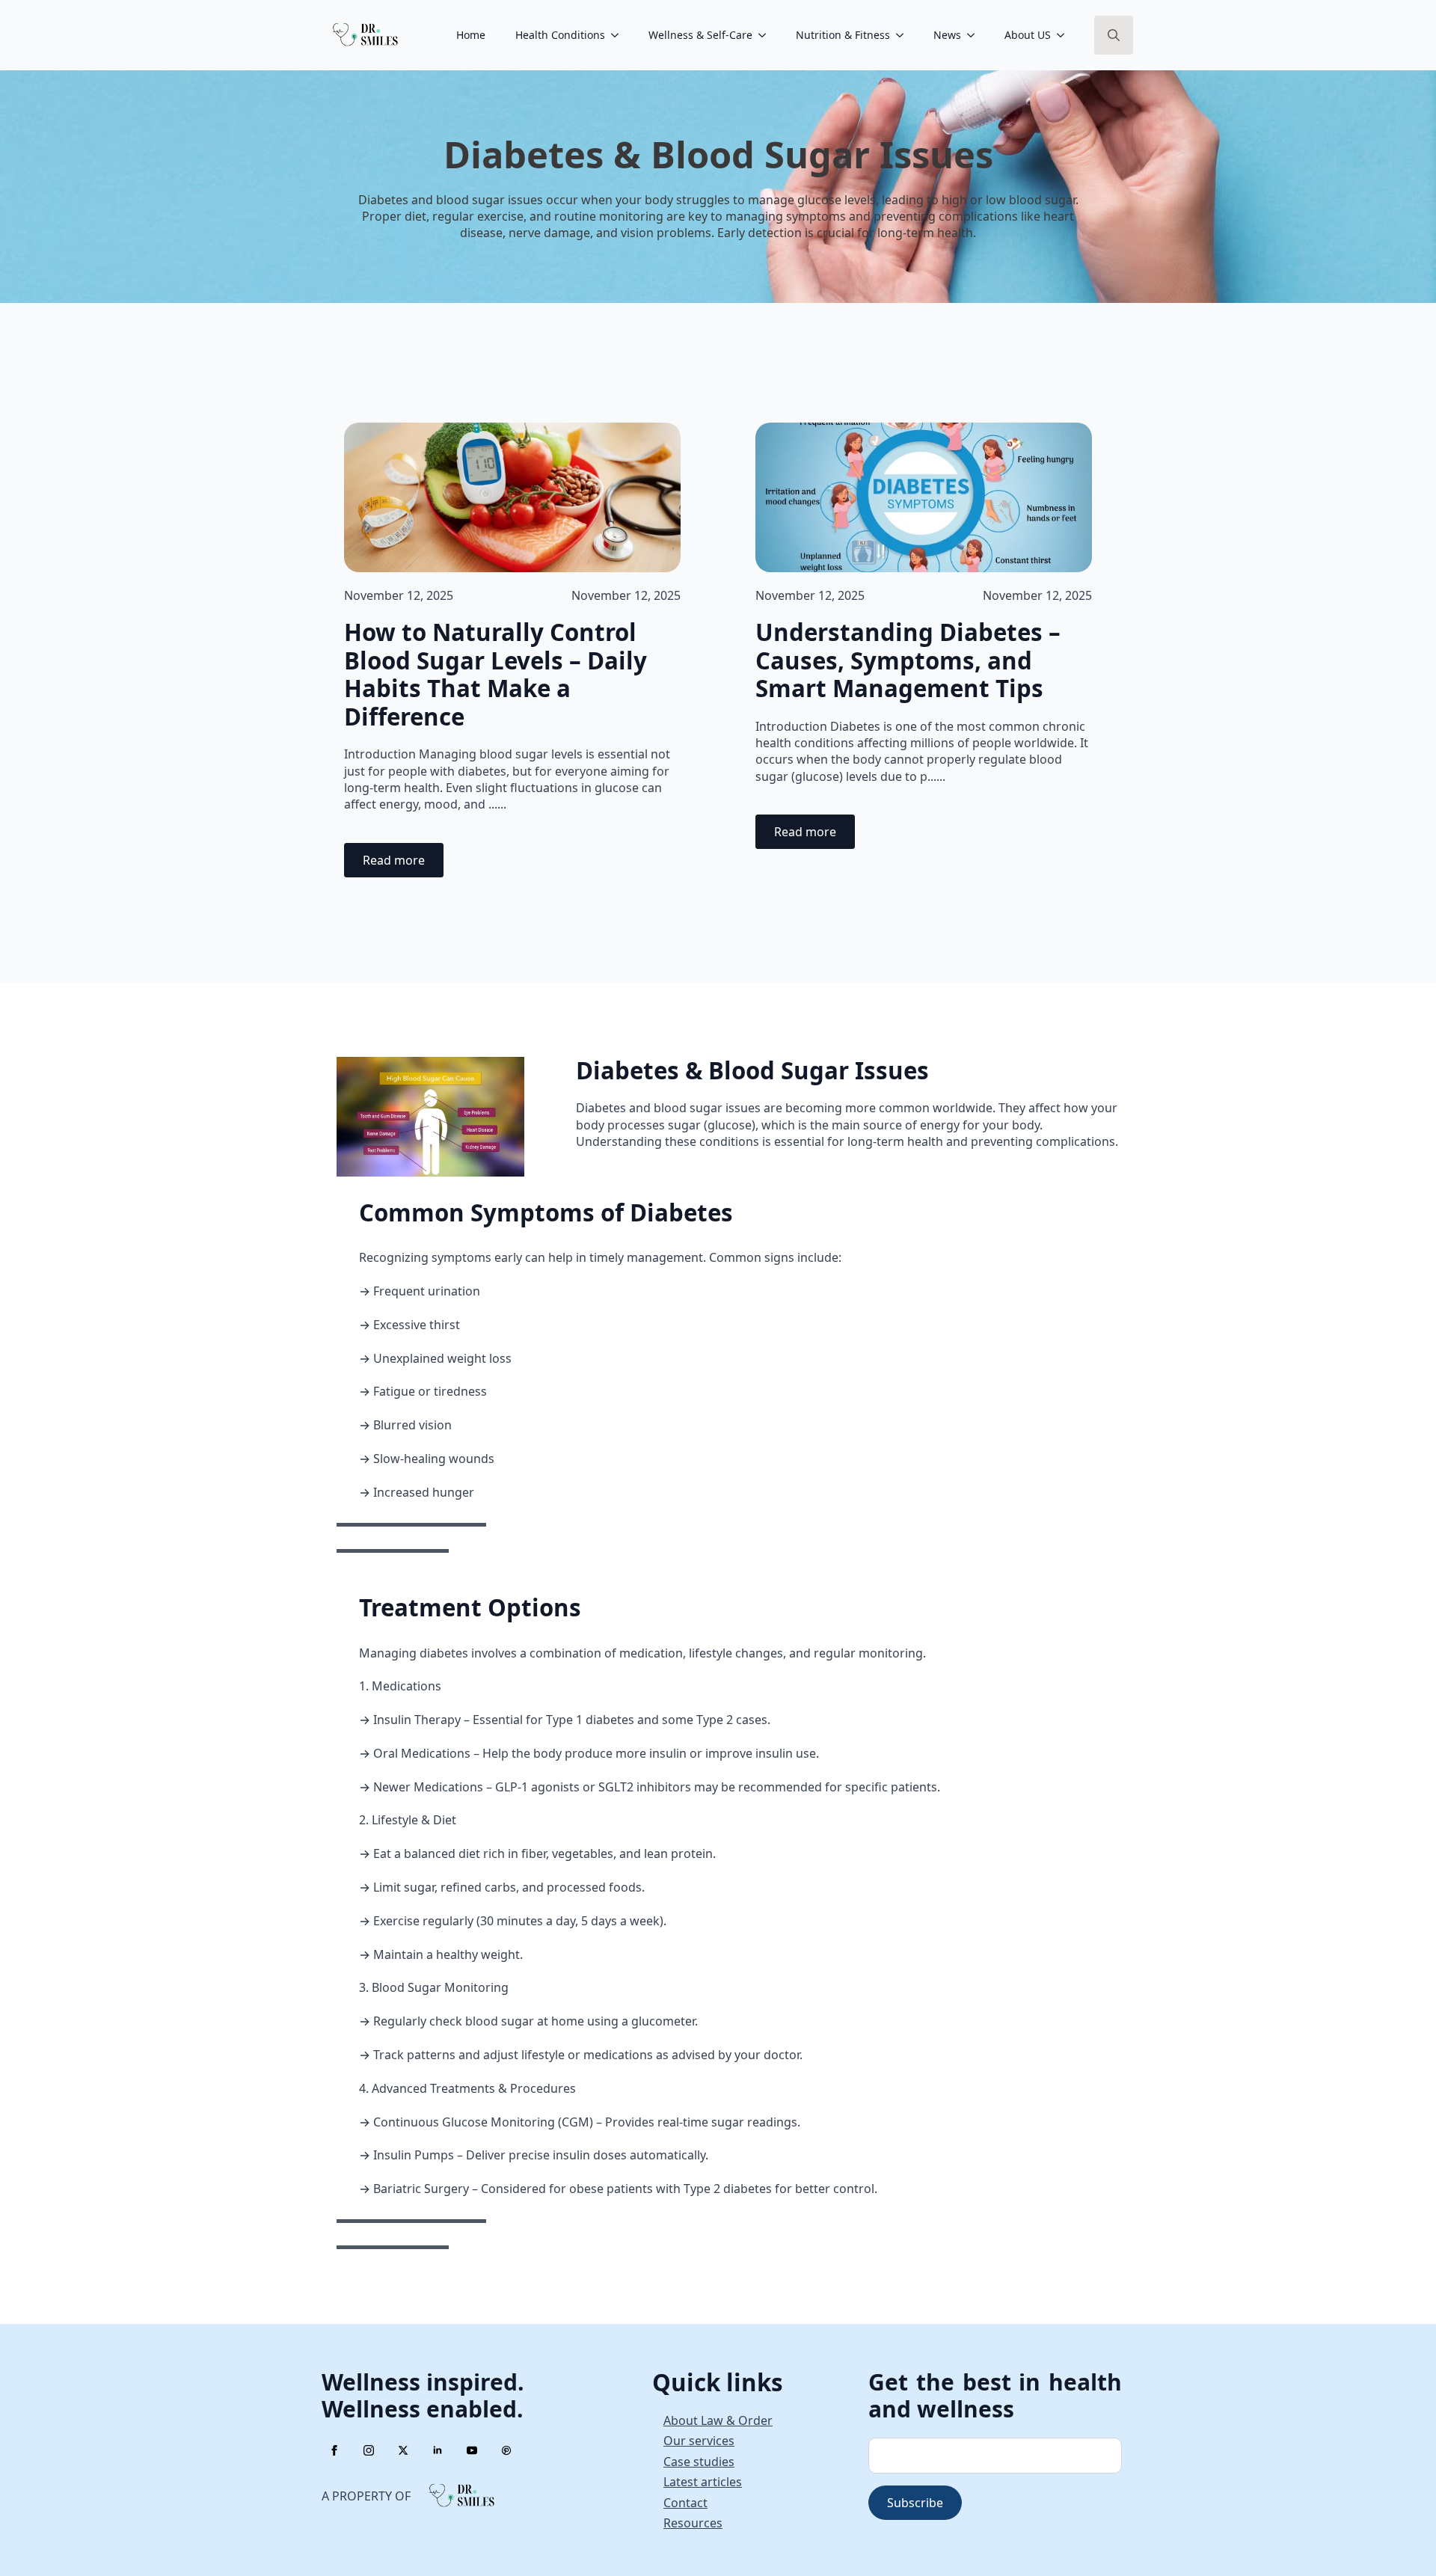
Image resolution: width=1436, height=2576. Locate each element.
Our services (699, 2441)
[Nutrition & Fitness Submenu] (904, 35)
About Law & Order (718, 2420)
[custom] (506, 2450)
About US (1028, 35)
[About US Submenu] (1065, 35)
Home (471, 35)
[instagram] (369, 2450)
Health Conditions (560, 35)
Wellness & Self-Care (700, 35)
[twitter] (403, 2450)
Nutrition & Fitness (843, 35)
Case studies (699, 2462)
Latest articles (703, 2482)
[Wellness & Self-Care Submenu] (767, 35)
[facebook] (334, 2450)
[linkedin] (438, 2450)
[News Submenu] (975, 35)
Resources (693, 2523)
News (947, 35)
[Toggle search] (1114, 35)
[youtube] (472, 2450)
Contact (685, 2503)
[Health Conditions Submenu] (619, 35)
